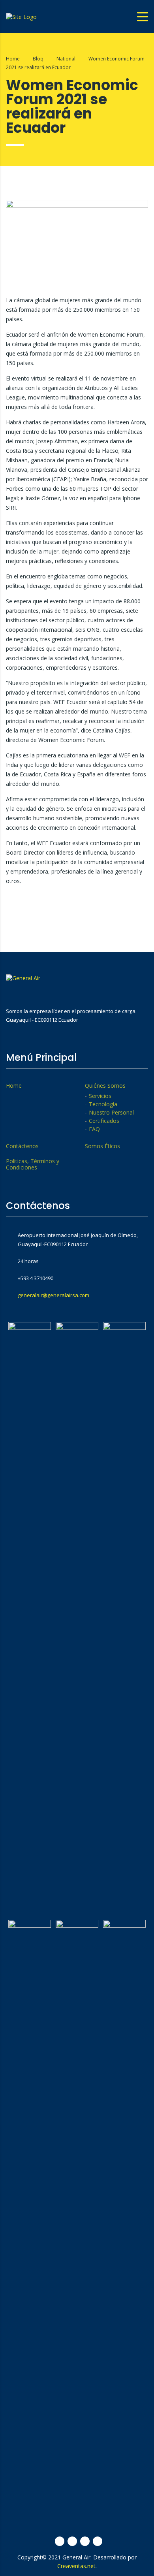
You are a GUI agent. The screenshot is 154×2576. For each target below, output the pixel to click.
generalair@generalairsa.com (54, 1295)
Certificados (104, 1121)
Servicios (100, 1096)
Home (13, 59)
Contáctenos (22, 1146)
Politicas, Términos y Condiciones (33, 1164)
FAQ (94, 1129)
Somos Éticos (102, 1146)
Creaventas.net (76, 2566)
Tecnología (103, 1104)
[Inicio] (21, 16)
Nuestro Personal (111, 1113)
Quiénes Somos (105, 1086)
